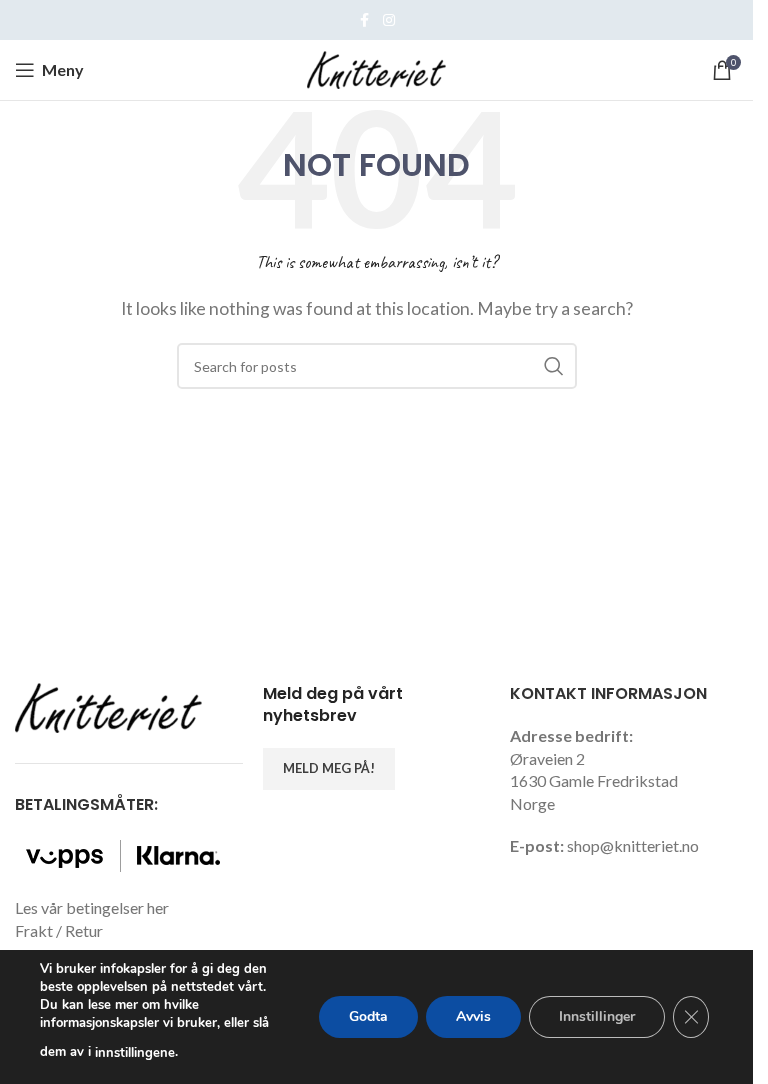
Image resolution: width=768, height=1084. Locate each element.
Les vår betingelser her (92, 907)
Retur (84, 930)
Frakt (34, 930)
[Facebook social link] (365, 20)
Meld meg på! (329, 768)
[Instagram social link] (389, 20)
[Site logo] (377, 67)
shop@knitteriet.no (633, 845)
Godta (368, 1016)
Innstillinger (597, 1016)
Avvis (473, 1016)
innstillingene (135, 1053)
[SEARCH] (554, 366)
